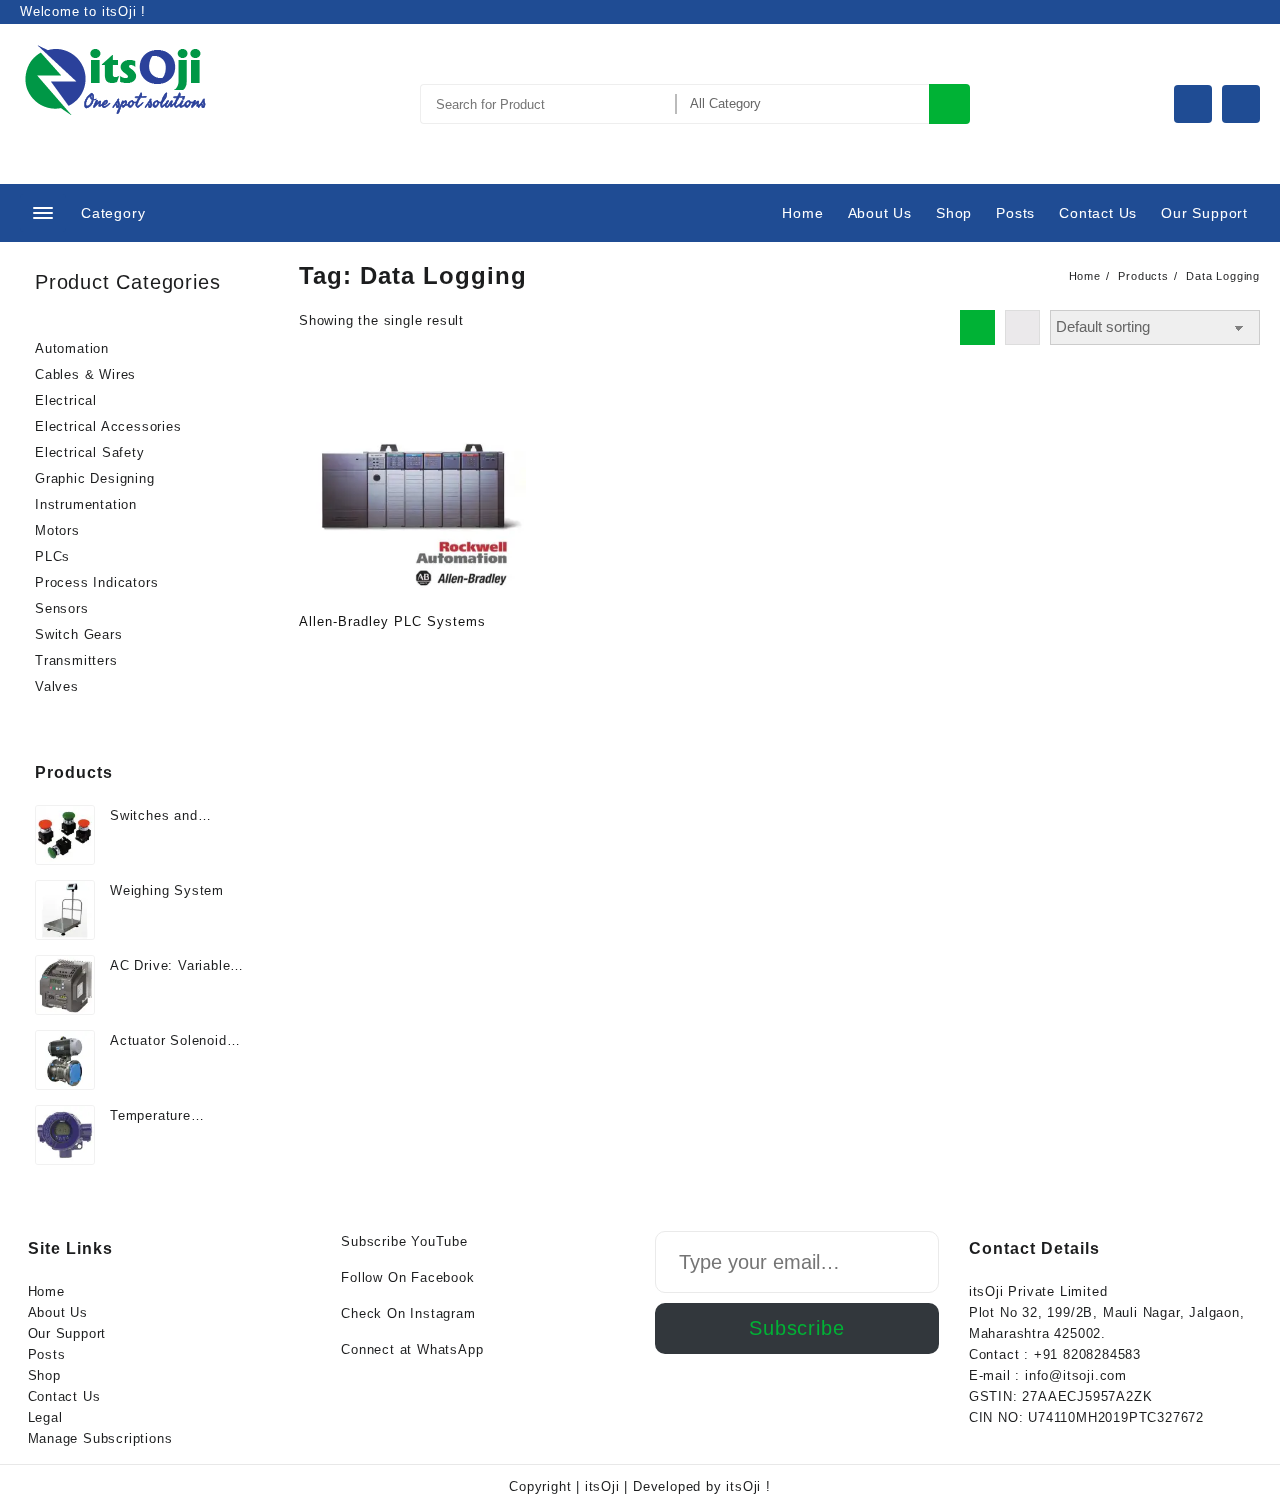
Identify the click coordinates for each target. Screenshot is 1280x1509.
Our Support (67, 1333)
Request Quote (316, 655)
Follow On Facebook (407, 1277)
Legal (45, 1417)
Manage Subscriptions (100, 1438)
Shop (44, 1375)
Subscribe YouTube (404, 1241)
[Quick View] (355, 655)
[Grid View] (977, 327)
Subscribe (796, 1328)
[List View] (1022, 327)
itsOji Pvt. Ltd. (118, 126)
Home (46, 1291)
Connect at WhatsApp (412, 1349)
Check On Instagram (408, 1313)
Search (949, 104)
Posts (47, 1354)
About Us (58, 1312)
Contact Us (64, 1396)
